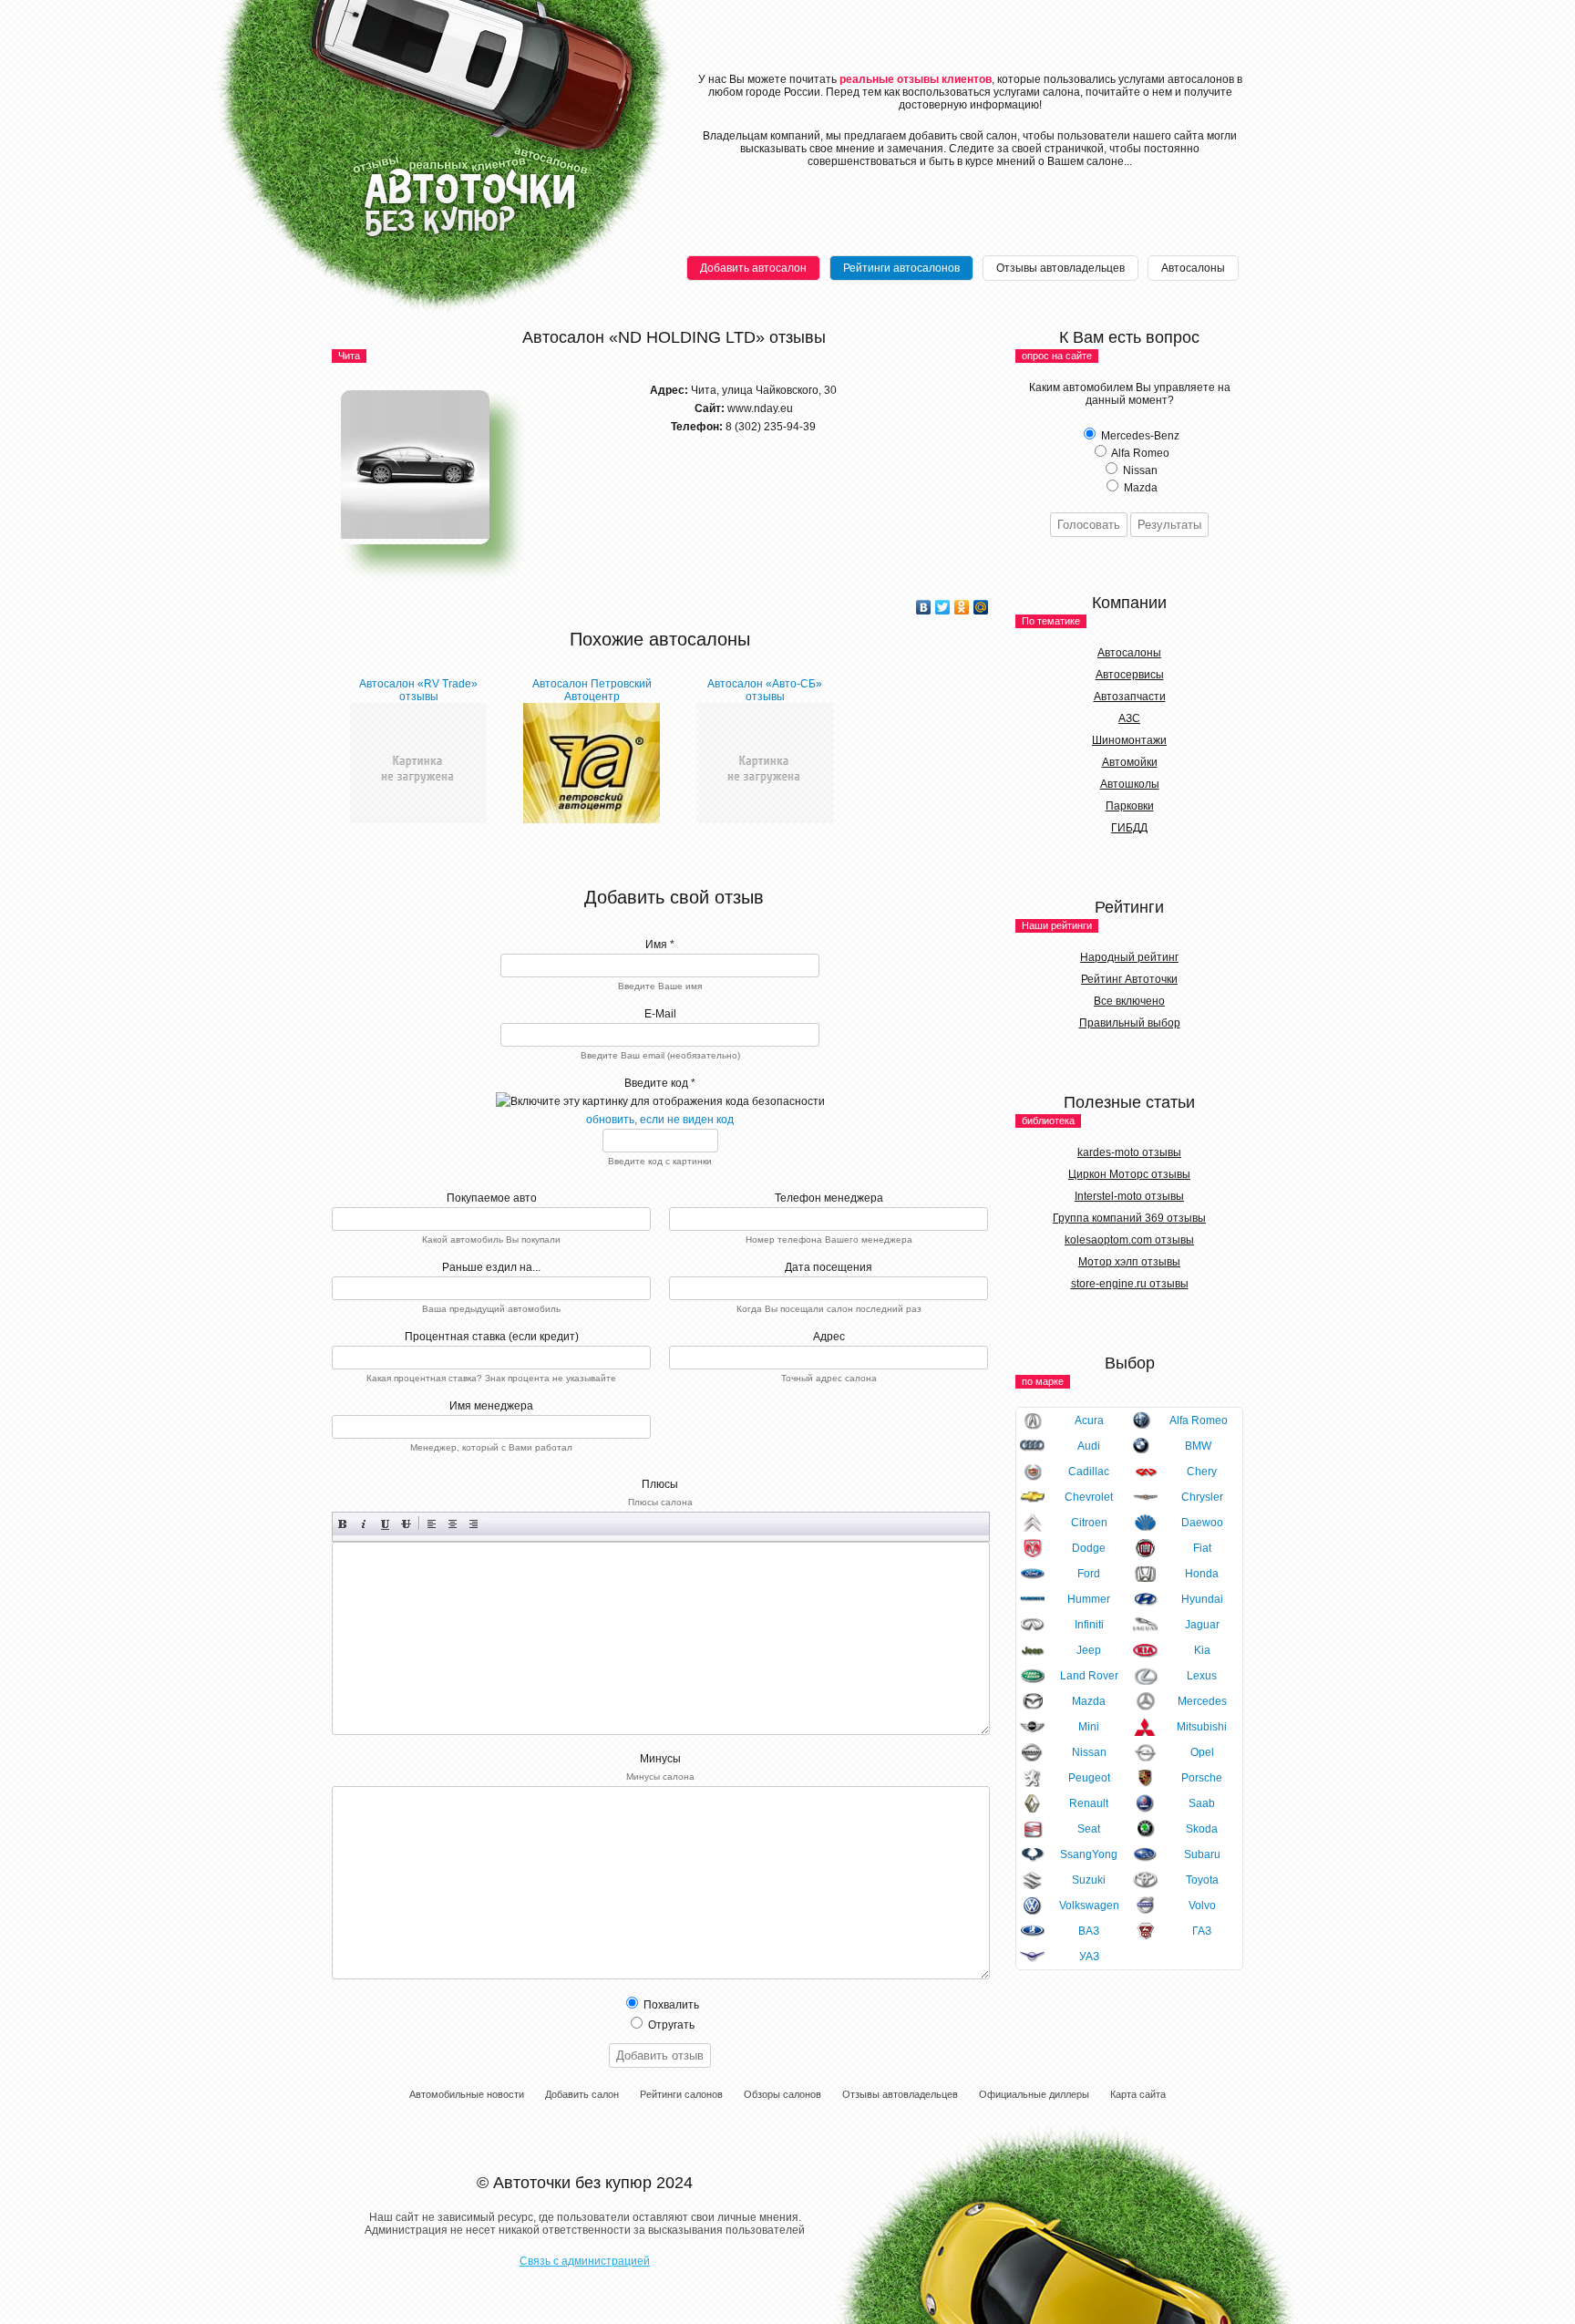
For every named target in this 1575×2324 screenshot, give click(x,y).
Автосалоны (1193, 268)
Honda (1202, 1574)
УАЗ (1089, 1957)
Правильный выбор (1130, 1023)
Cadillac (1089, 1472)
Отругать (670, 2025)
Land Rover (1089, 1676)
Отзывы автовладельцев (1060, 268)
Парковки (1130, 806)
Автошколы (1130, 784)
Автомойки (1130, 762)
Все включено (1129, 1001)
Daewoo (1202, 1523)
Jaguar (1202, 1625)
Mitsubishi (1202, 1727)
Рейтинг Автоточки (1129, 979)
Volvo (1202, 1906)
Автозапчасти (1130, 697)
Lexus (1202, 1676)
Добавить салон (582, 2094)
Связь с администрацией (585, 2261)
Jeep (1089, 1650)
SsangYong (1089, 1854)
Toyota (1202, 1880)
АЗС (1129, 718)
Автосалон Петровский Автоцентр (592, 690)
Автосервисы (1130, 675)
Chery (1202, 1472)
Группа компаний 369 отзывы (1129, 1218)
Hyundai (1202, 1599)
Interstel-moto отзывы (1129, 1196)
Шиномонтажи (1129, 740)
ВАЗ (1089, 1931)
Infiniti (1089, 1625)
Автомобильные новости (467, 2094)
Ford (1089, 1574)
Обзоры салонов (782, 2094)
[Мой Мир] (981, 607)
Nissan (1089, 1752)
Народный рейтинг (1129, 957)
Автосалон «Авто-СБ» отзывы (765, 690)
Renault (1089, 1803)
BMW (1198, 1446)
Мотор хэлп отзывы (1129, 1262)
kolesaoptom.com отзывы (1129, 1240)
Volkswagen (1089, 1906)
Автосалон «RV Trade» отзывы (418, 690)
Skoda (1202, 1829)
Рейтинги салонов (681, 2094)
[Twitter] (943, 607)
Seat (1089, 1829)
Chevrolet (1089, 1497)
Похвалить (670, 2005)
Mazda (1089, 1701)
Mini (1089, 1727)
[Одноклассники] (962, 607)
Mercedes (1202, 1701)
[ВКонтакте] (924, 607)
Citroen (1089, 1523)
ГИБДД (1129, 828)
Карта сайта (1138, 2094)
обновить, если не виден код (660, 1120)
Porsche (1202, 1778)
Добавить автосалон (753, 268)
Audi (1089, 1446)
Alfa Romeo (1199, 1420)
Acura (1089, 1420)
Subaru (1202, 1854)
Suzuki (1089, 1880)
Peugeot (1089, 1778)
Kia (1202, 1650)
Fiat (1202, 1548)
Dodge (1089, 1548)
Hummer (1089, 1599)
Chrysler (1202, 1497)
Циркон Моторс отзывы (1129, 1174)
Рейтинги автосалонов (901, 268)
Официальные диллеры (1034, 2094)
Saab (1202, 1803)
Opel (1202, 1752)
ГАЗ (1202, 1931)
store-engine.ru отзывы (1130, 1284)
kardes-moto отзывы (1129, 1152)
